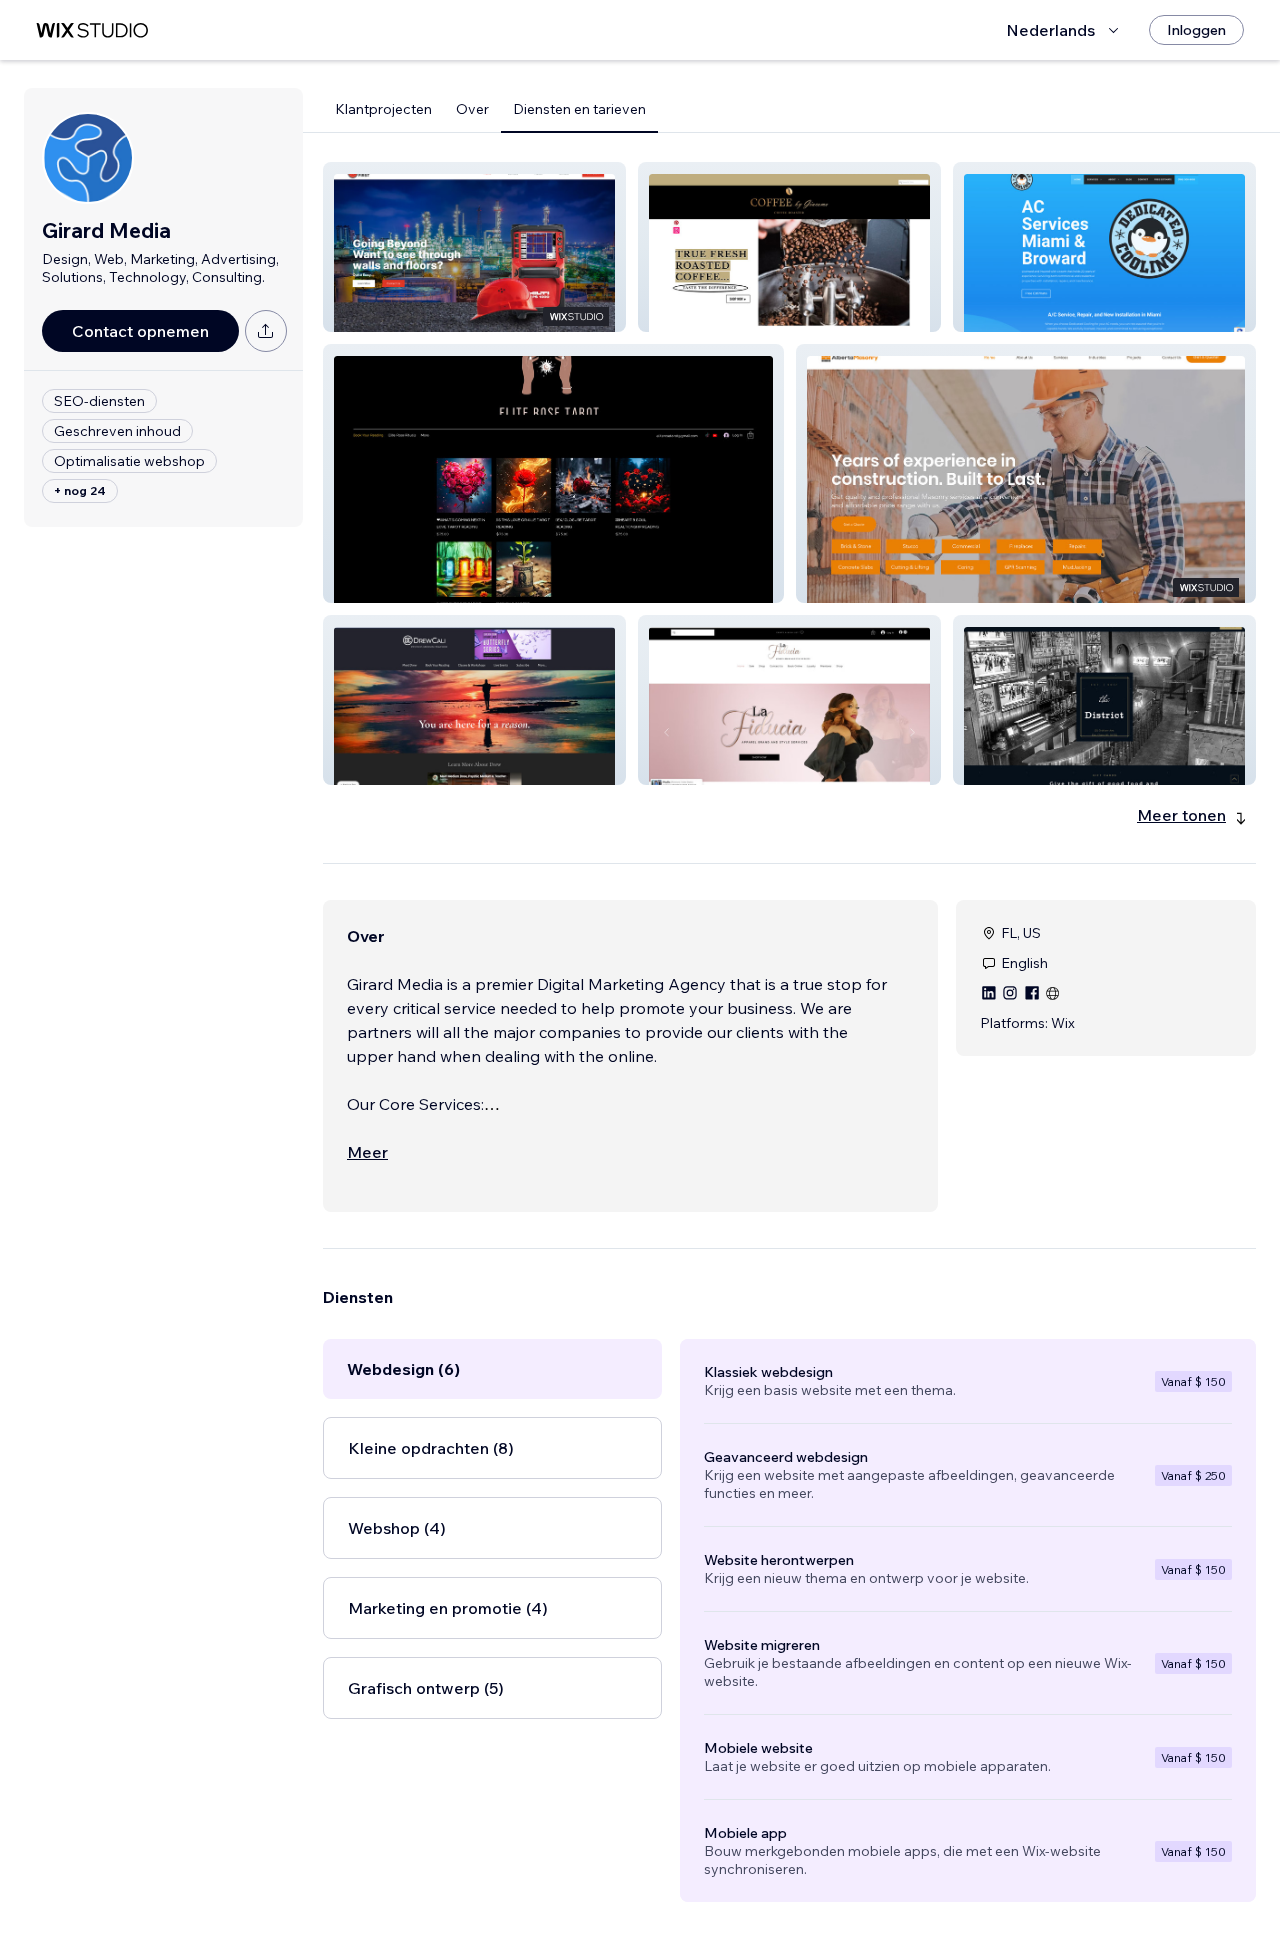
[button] (474, 247)
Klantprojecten (383, 109)
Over (472, 109)
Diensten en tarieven (579, 109)
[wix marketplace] (92, 30)
